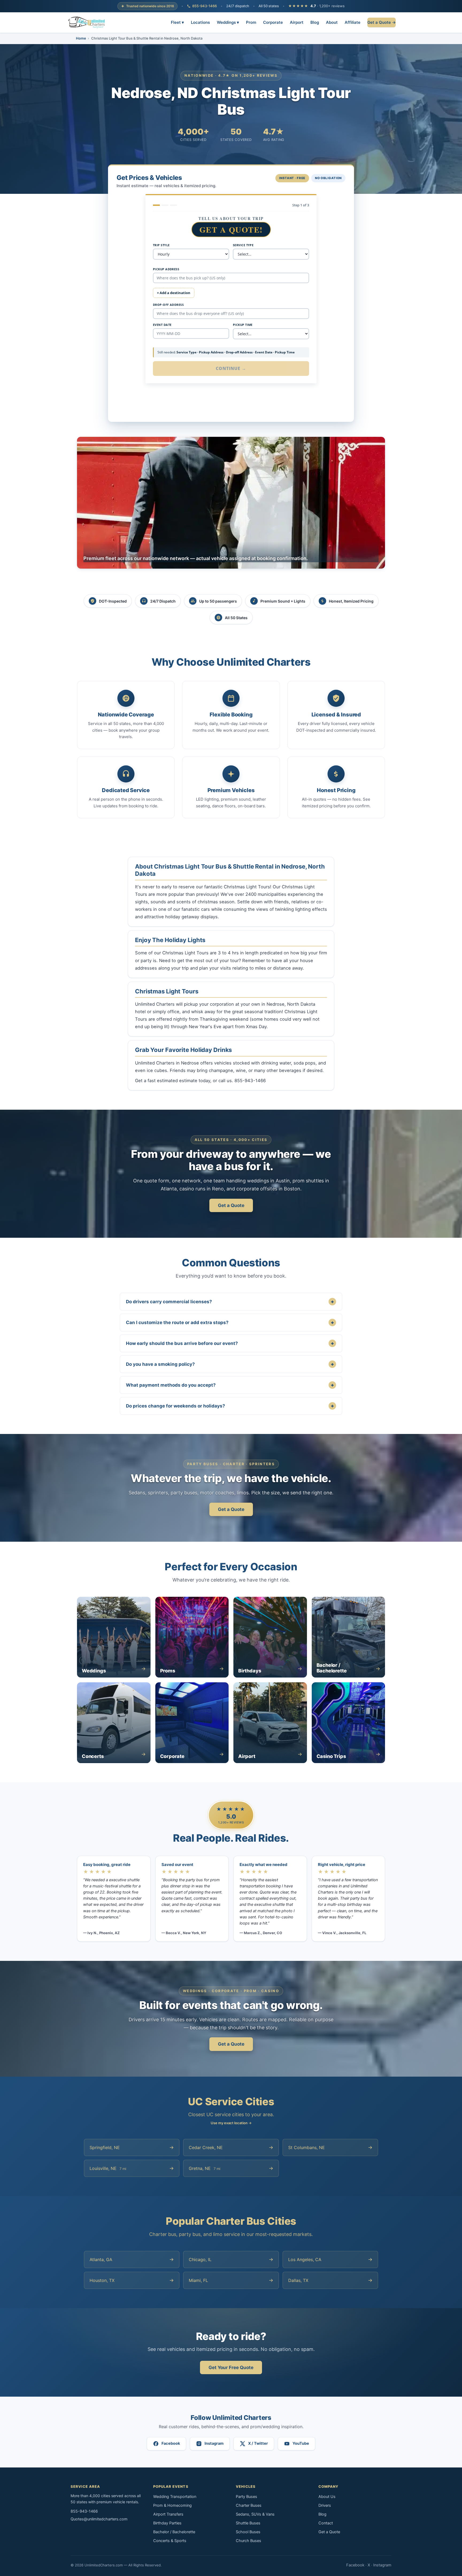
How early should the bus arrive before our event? (230, 1343)
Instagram (382, 2565)
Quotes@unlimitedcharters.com (99, 2519)
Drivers (325, 2505)
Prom (251, 22)
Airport (297, 22)
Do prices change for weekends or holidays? (230, 1406)
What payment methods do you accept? (230, 1385)
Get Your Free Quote (231, 2367)
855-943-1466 (205, 6)
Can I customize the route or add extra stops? (230, 1322)
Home (81, 38)
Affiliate (353, 22)
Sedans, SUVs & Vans (255, 2514)
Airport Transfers (168, 2514)
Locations (200, 22)
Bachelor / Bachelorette (174, 2532)
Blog (315, 22)
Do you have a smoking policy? (230, 1364)
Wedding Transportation (175, 2497)
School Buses (248, 2532)
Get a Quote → (382, 22)
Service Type (243, 245)
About (332, 22)
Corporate (273, 22)
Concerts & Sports (170, 2541)
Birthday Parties (167, 2523)
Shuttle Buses (248, 2523)
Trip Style (161, 245)
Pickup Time (243, 325)
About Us (327, 2497)
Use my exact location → (231, 2123)
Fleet (177, 22)
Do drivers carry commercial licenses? (230, 1302)
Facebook (355, 2565)
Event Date (162, 325)
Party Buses (247, 2497)
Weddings (228, 22)
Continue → (231, 368)
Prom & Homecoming (172, 2505)
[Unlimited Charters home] (87, 22)
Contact (326, 2523)
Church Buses (249, 2541)
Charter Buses (249, 2505)
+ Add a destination (174, 293)
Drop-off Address (168, 305)
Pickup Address (166, 269)
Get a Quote (231, 1205)
